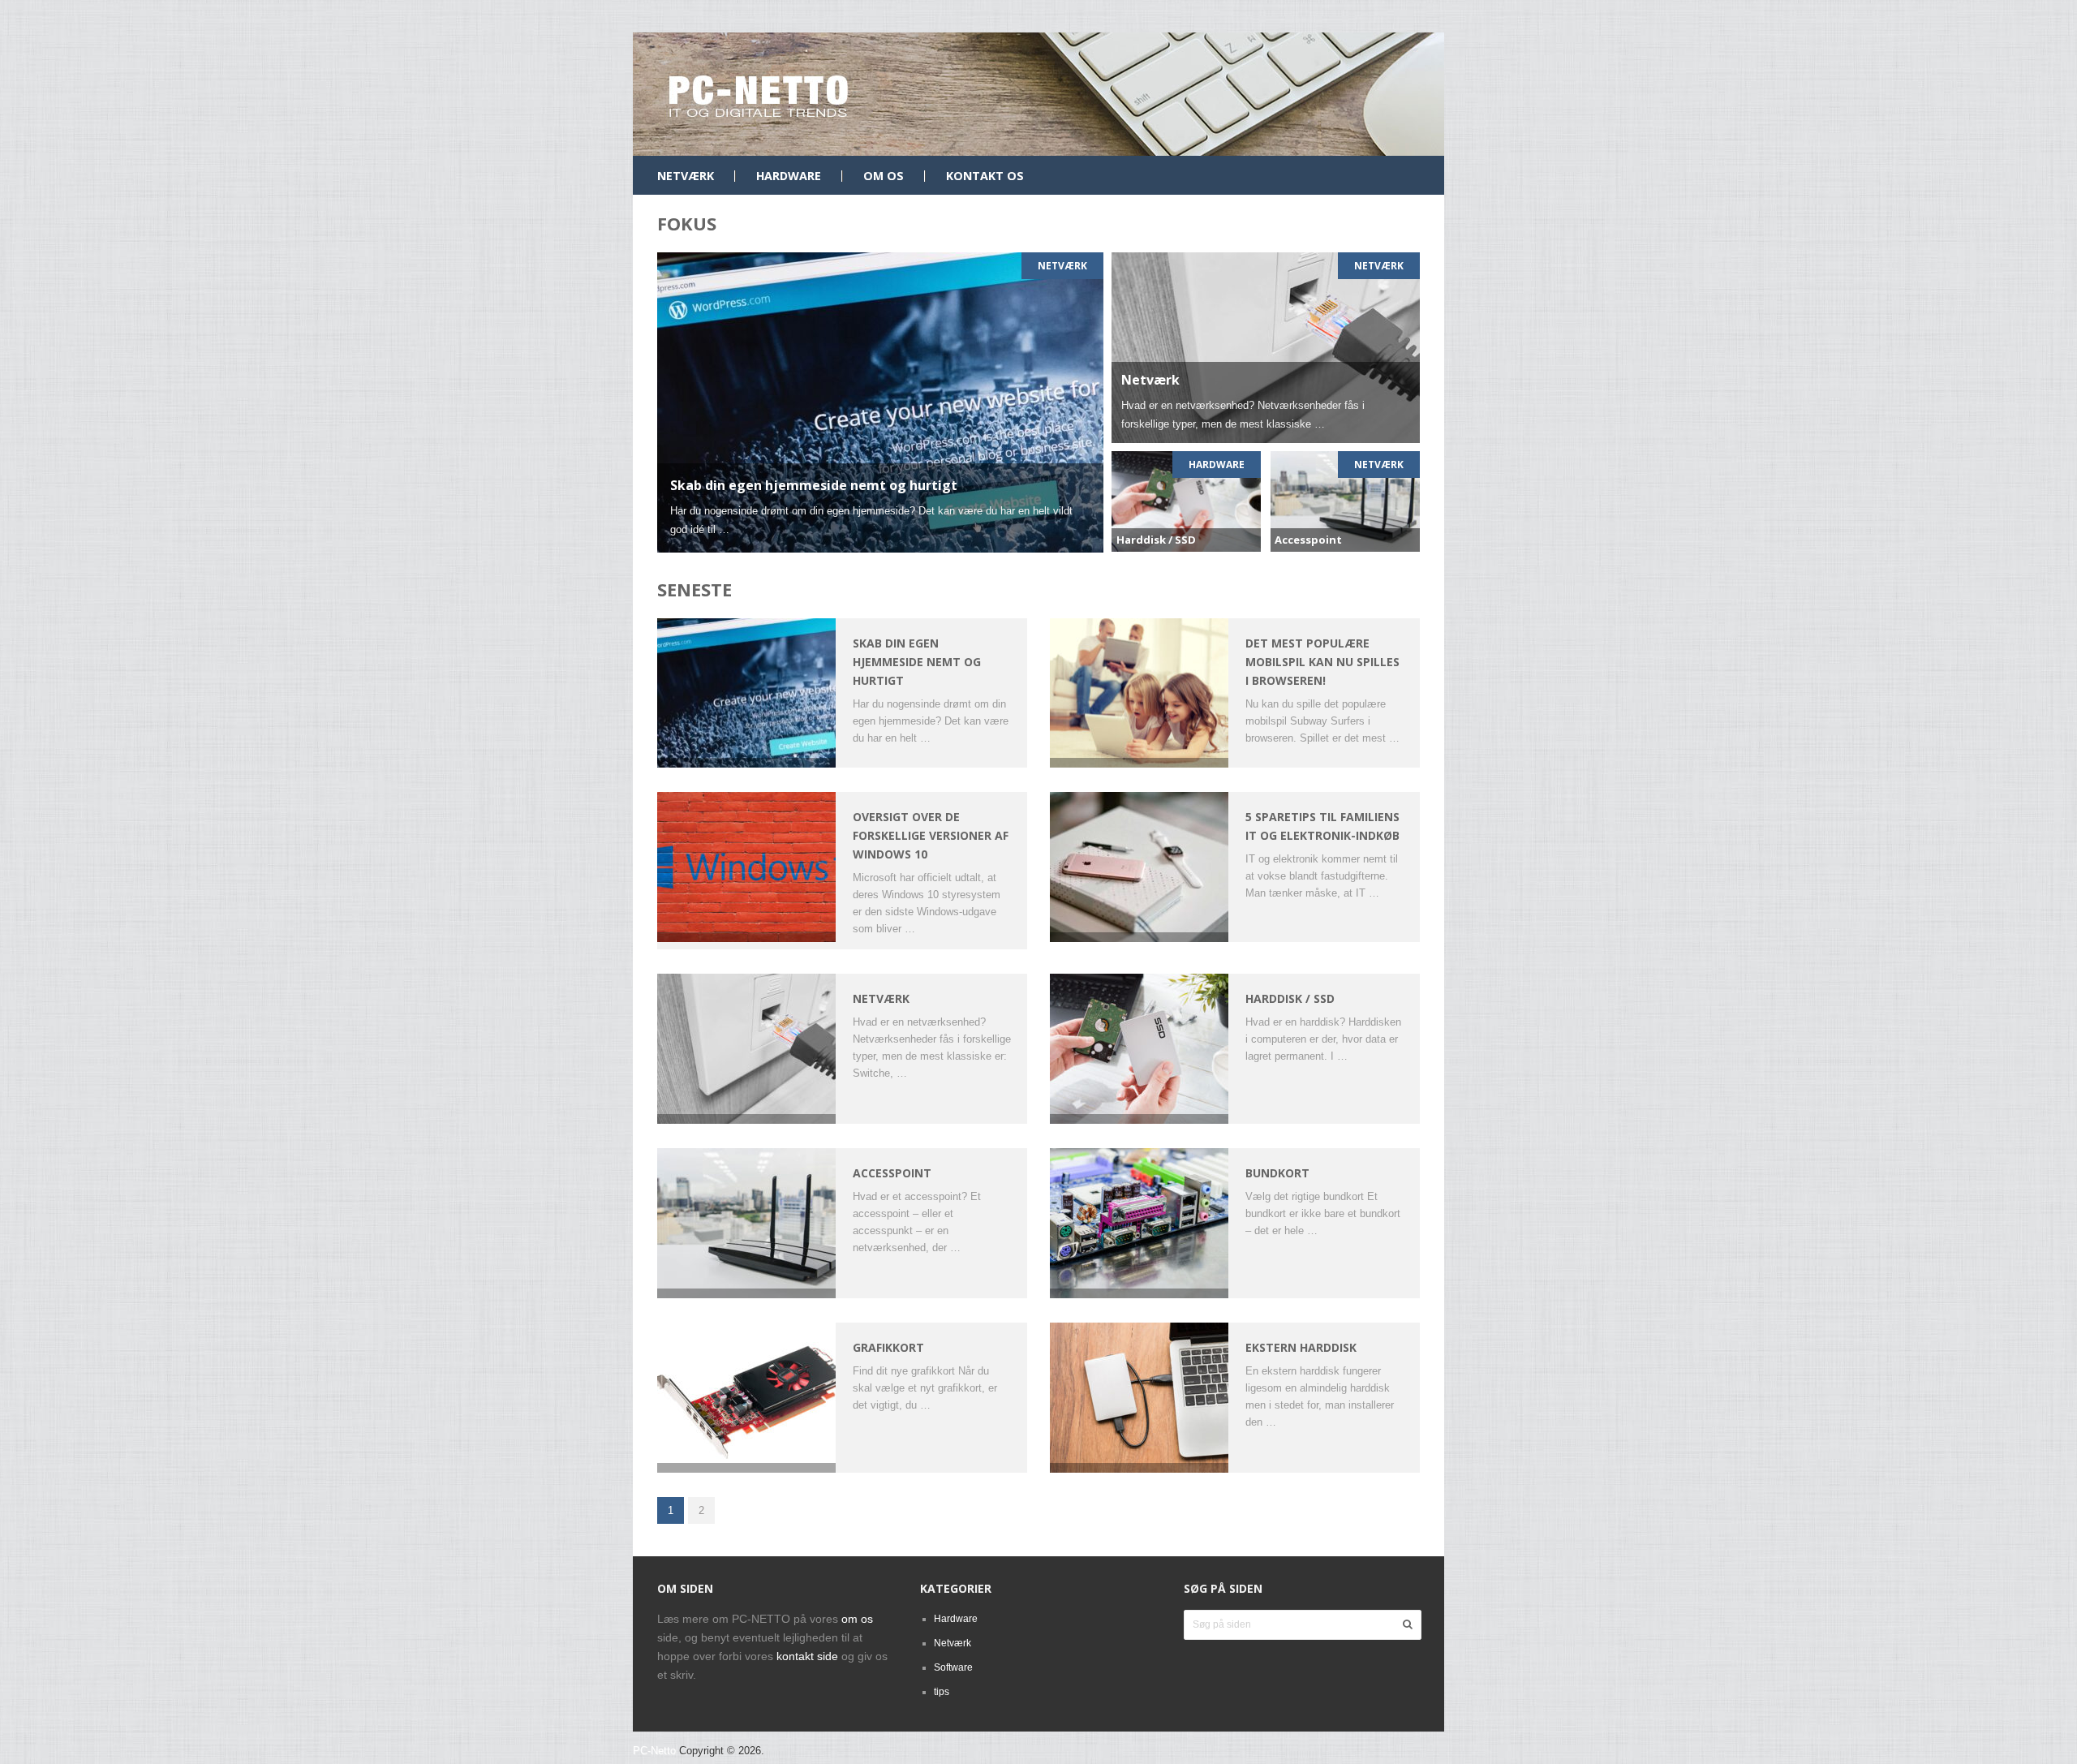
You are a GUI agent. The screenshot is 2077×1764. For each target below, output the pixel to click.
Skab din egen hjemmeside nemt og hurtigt (917, 662)
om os (857, 1619)
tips (942, 1692)
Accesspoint (892, 1173)
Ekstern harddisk (1301, 1347)
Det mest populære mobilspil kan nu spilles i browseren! (1322, 662)
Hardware (789, 176)
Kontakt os (985, 176)
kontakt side (807, 1656)
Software (953, 1667)
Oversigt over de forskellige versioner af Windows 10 (931, 835)
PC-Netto (654, 1751)
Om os (884, 176)
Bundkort (1277, 1173)
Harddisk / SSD (1290, 998)
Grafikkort (888, 1347)
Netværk (686, 176)
